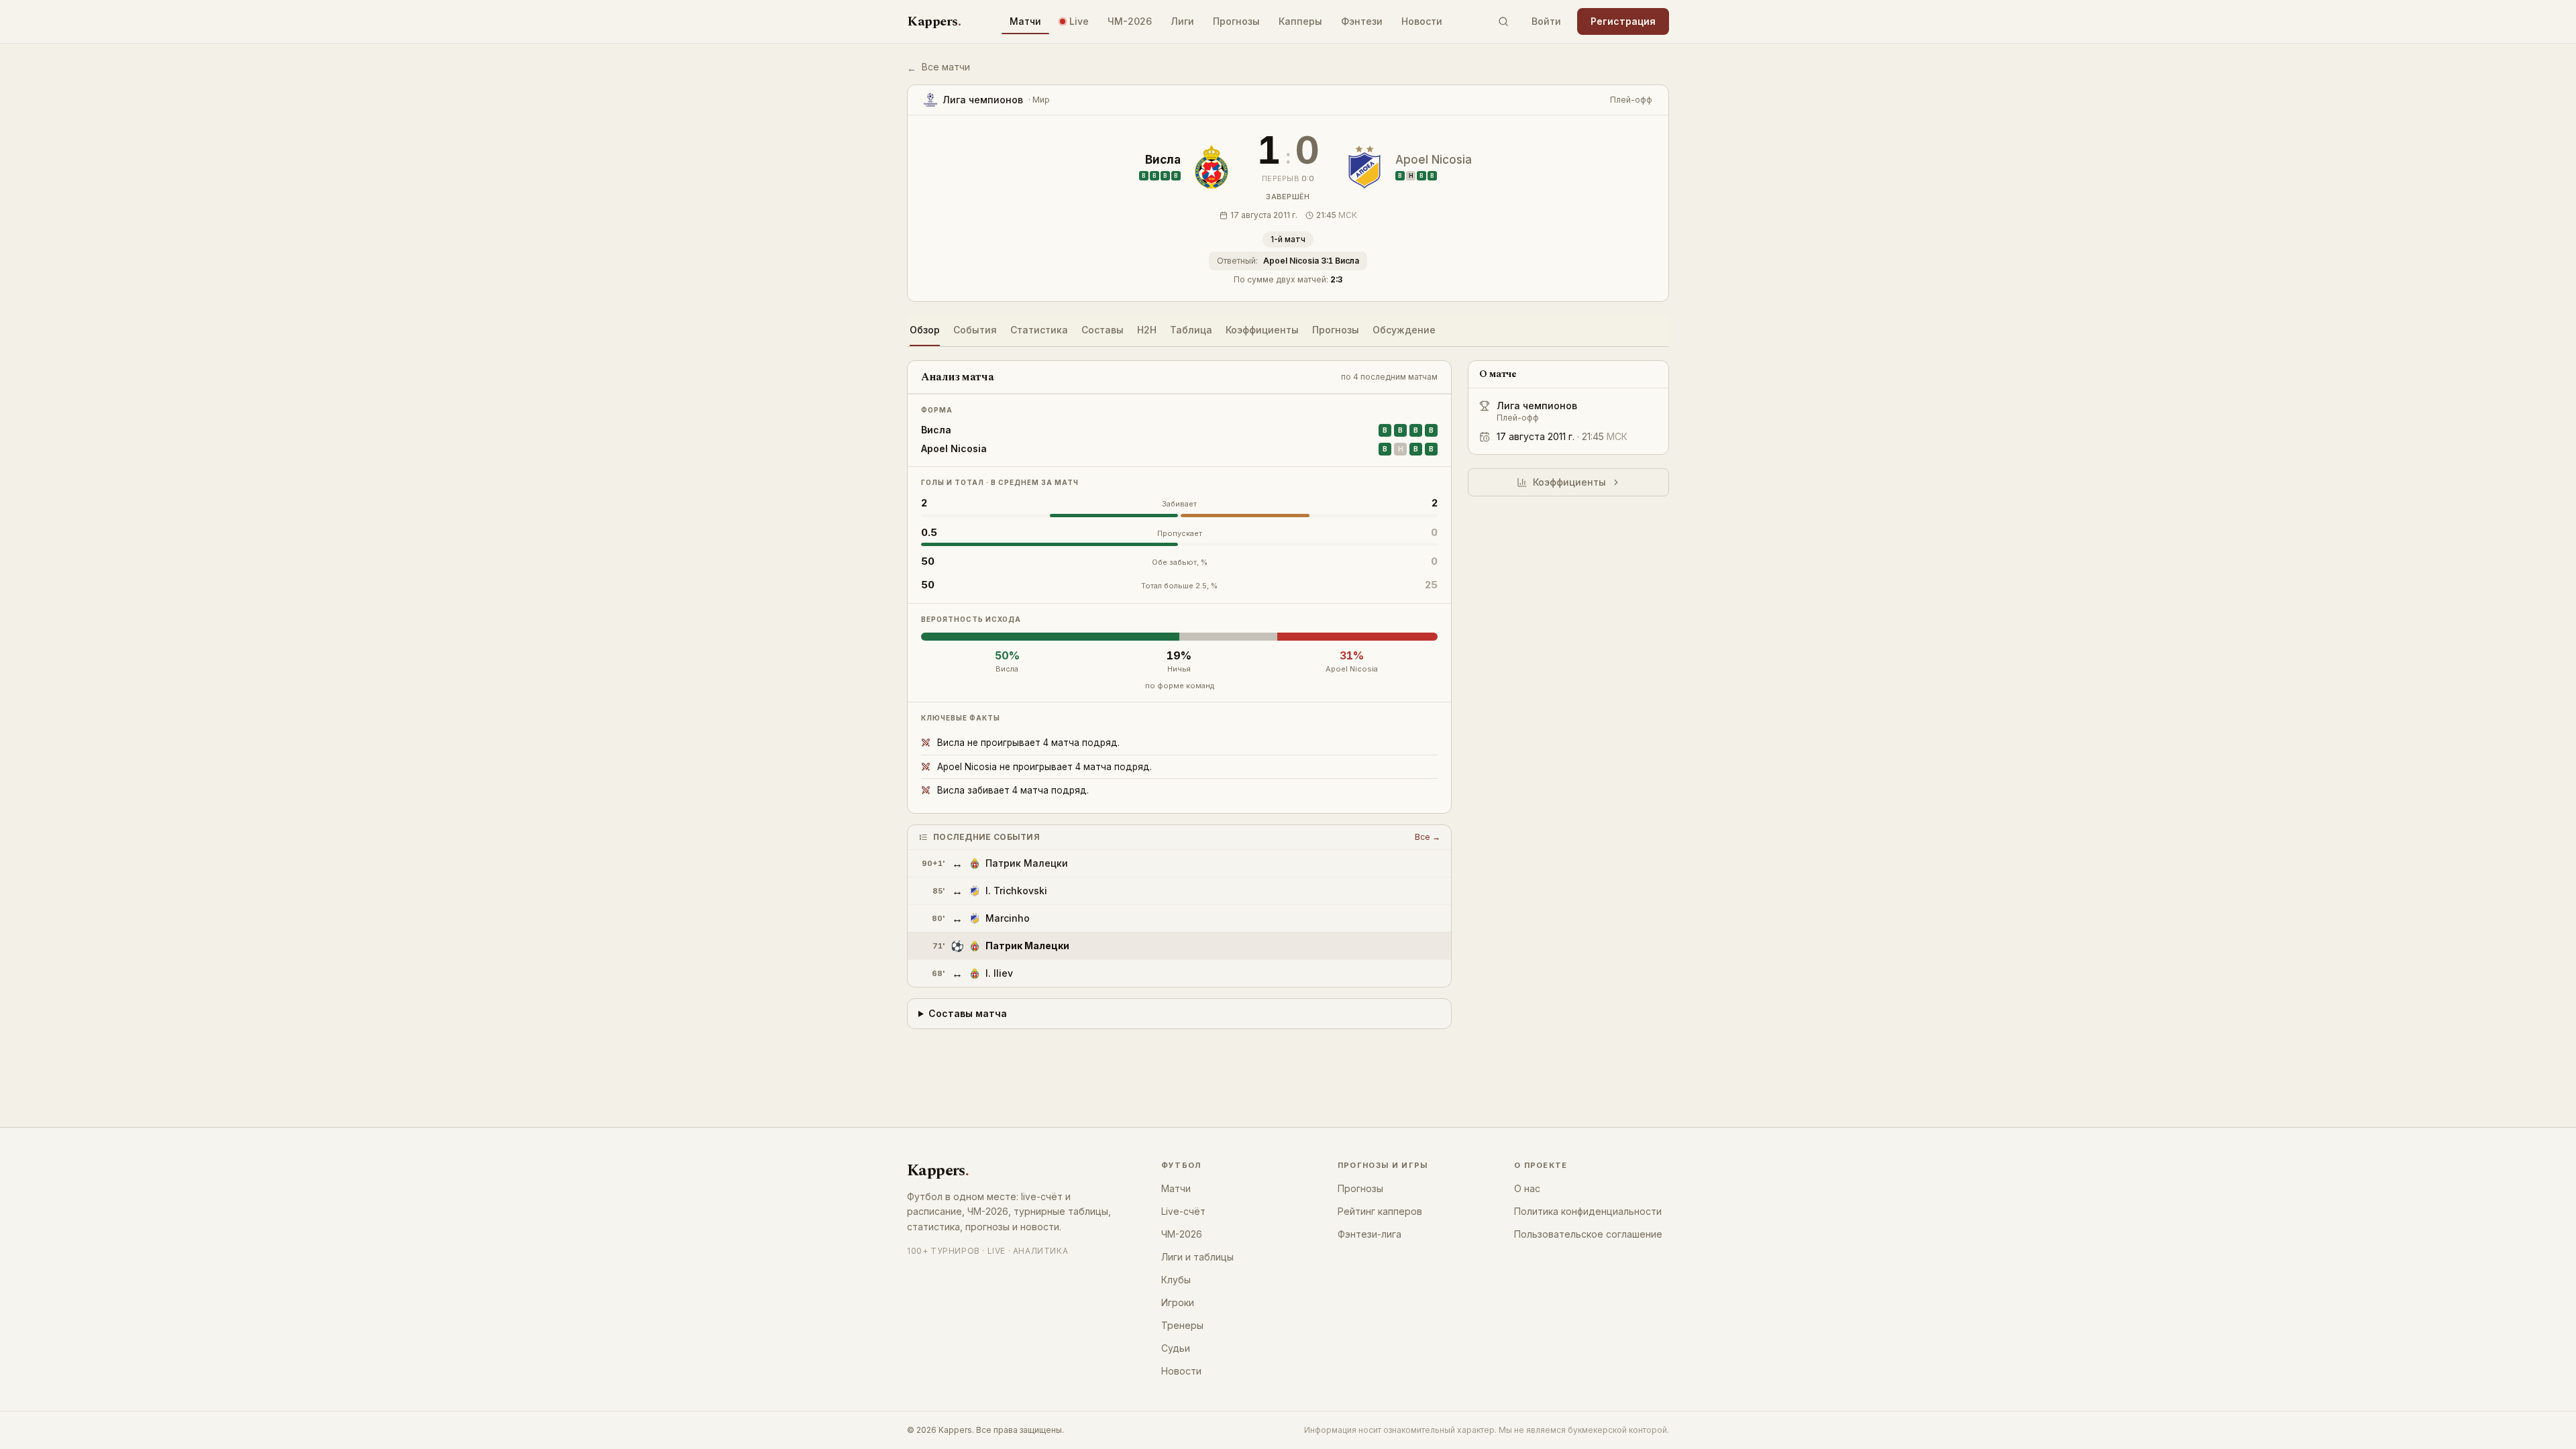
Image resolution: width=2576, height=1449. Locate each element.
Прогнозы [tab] (1336, 330)
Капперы (1300, 21)
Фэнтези (1362, 21)
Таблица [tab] (1191, 330)
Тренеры (1182, 1325)
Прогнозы (1236, 21)
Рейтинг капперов (1380, 1211)
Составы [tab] (1103, 330)
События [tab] (975, 330)
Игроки (1178, 1302)
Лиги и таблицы (1197, 1257)
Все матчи (938, 67)
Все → (1428, 837)
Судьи (1176, 1348)
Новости (1422, 21)
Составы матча (968, 1013)
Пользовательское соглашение (1588, 1234)
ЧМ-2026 (1130, 21)
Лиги (1182, 21)
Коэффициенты (1569, 482)
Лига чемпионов (1537, 406)
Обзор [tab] (925, 330)
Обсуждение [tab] (1404, 330)
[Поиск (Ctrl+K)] (1503, 21)
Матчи (1025, 21)
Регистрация (1623, 21)
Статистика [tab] (1039, 330)
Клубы (1176, 1280)
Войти (1546, 21)
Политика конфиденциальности (1588, 1211)
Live (1079, 21)
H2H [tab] (1147, 330)
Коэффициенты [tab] (1262, 330)
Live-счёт (1183, 1211)
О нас (1527, 1188)
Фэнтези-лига (1370, 1234)
